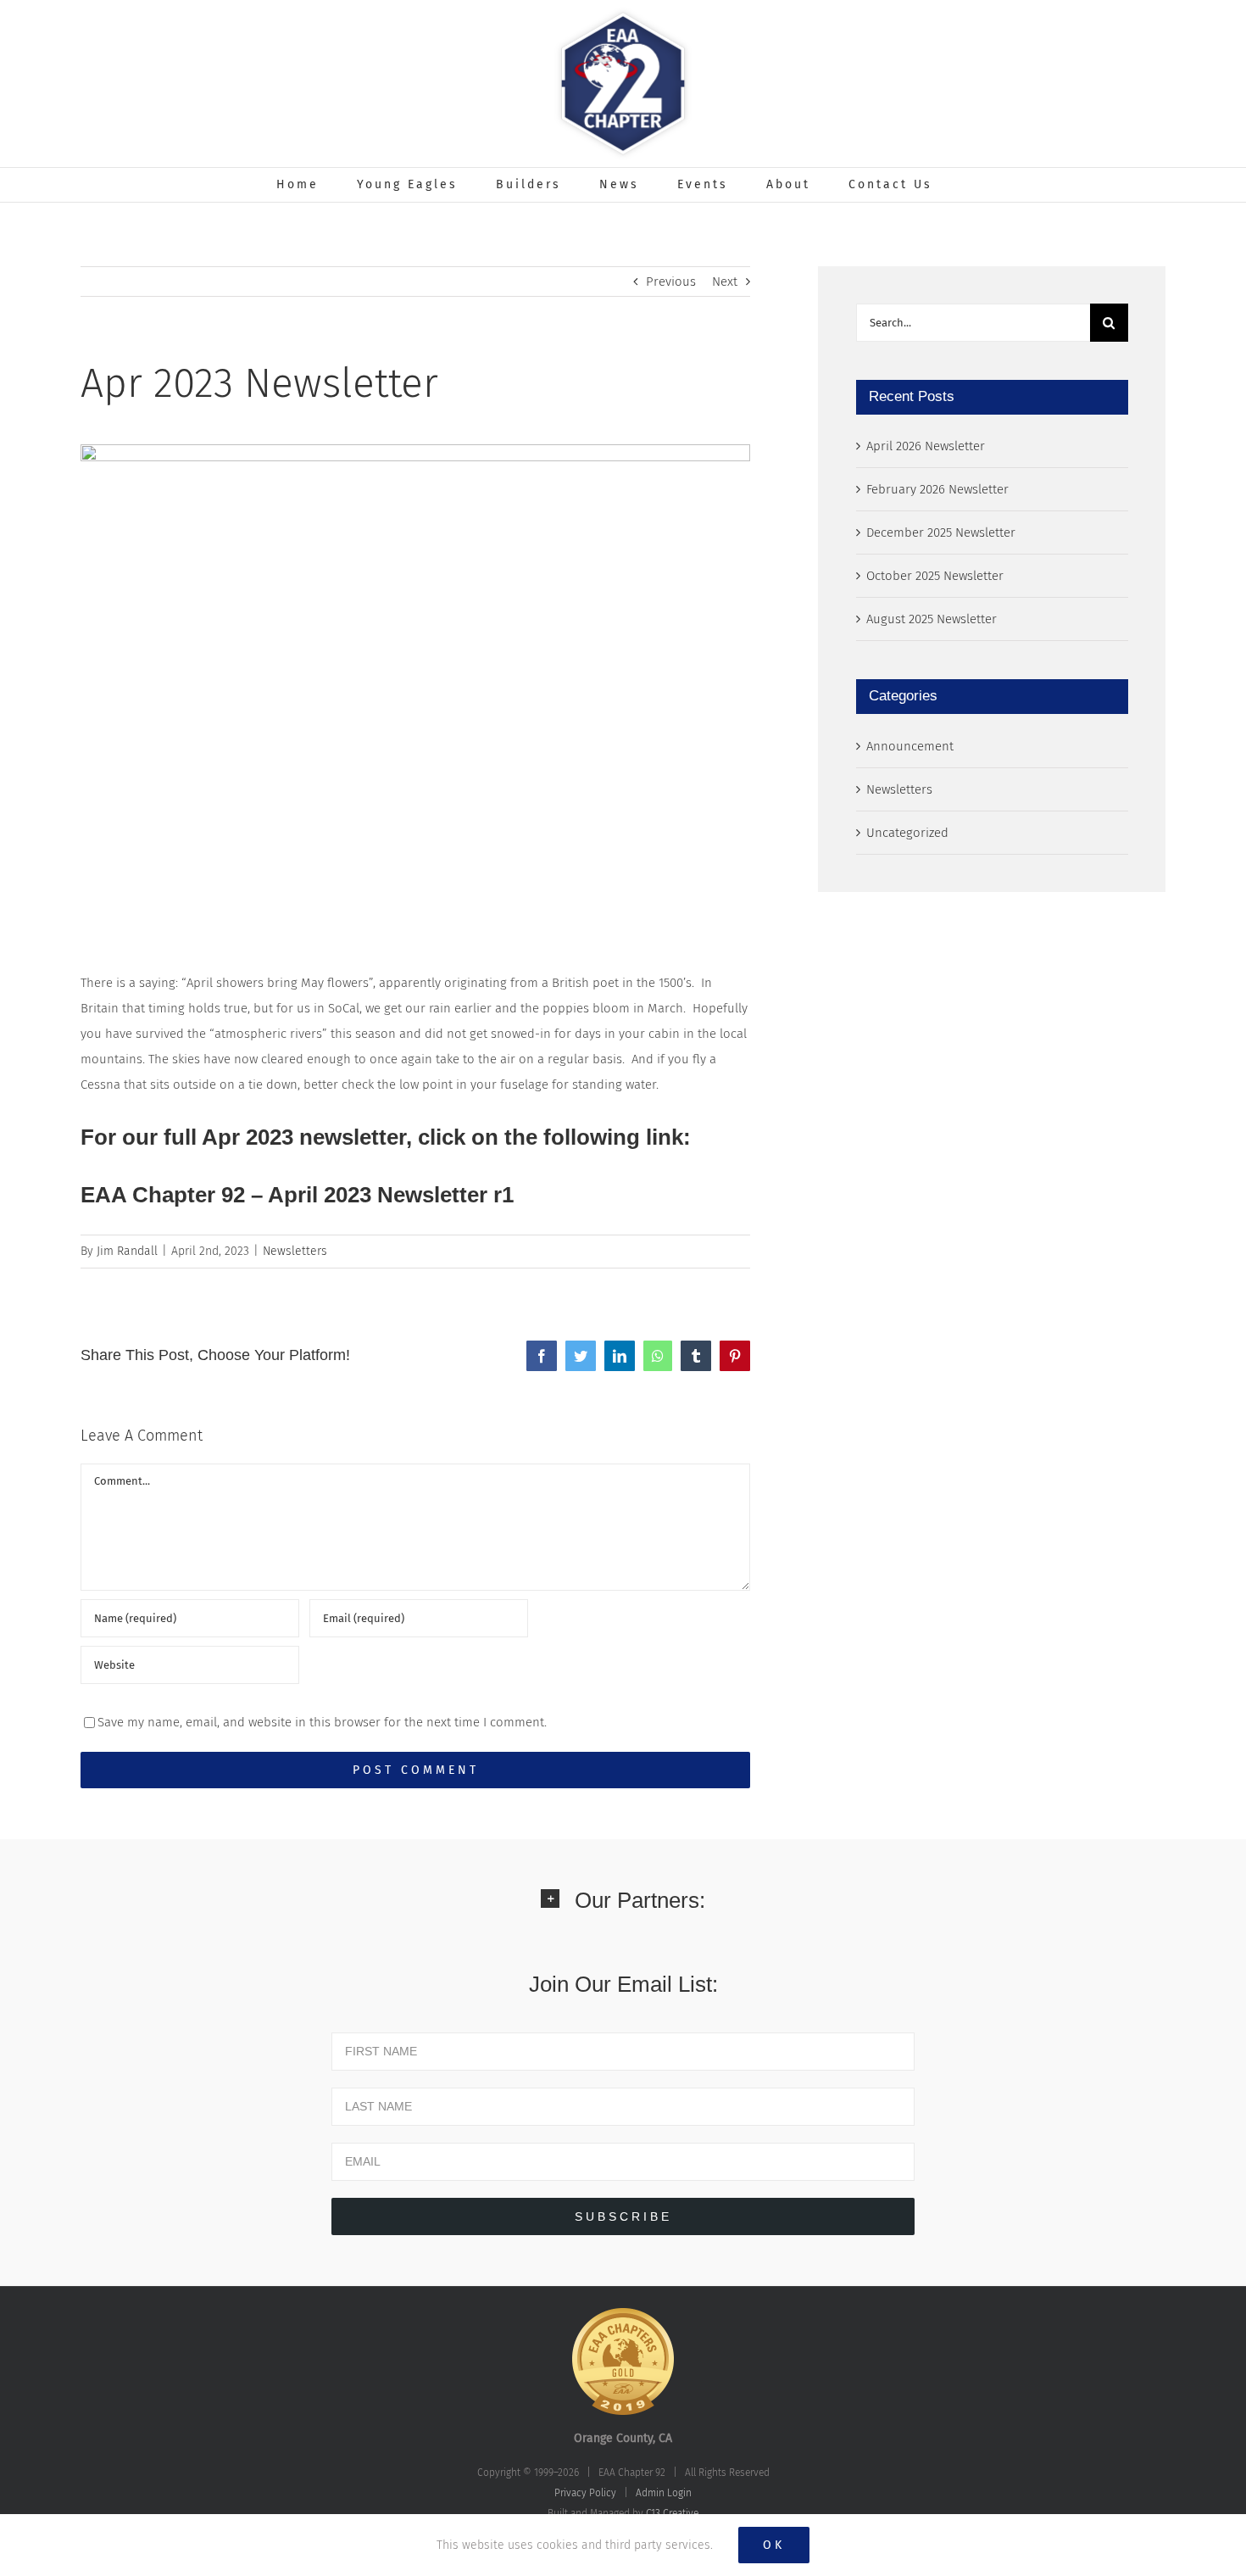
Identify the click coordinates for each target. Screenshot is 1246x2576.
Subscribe (623, 2216)
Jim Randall (127, 1251)
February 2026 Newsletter (937, 489)
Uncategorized (907, 833)
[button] (623, 1912)
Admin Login (664, 2493)
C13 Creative (672, 2513)
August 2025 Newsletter (932, 619)
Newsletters (295, 1251)
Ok (774, 2545)
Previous (671, 282)
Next (725, 282)
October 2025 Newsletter (935, 576)
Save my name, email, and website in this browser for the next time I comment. (322, 1722)
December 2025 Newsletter (941, 532)
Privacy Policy (585, 2493)
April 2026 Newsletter (926, 446)
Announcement (910, 746)
